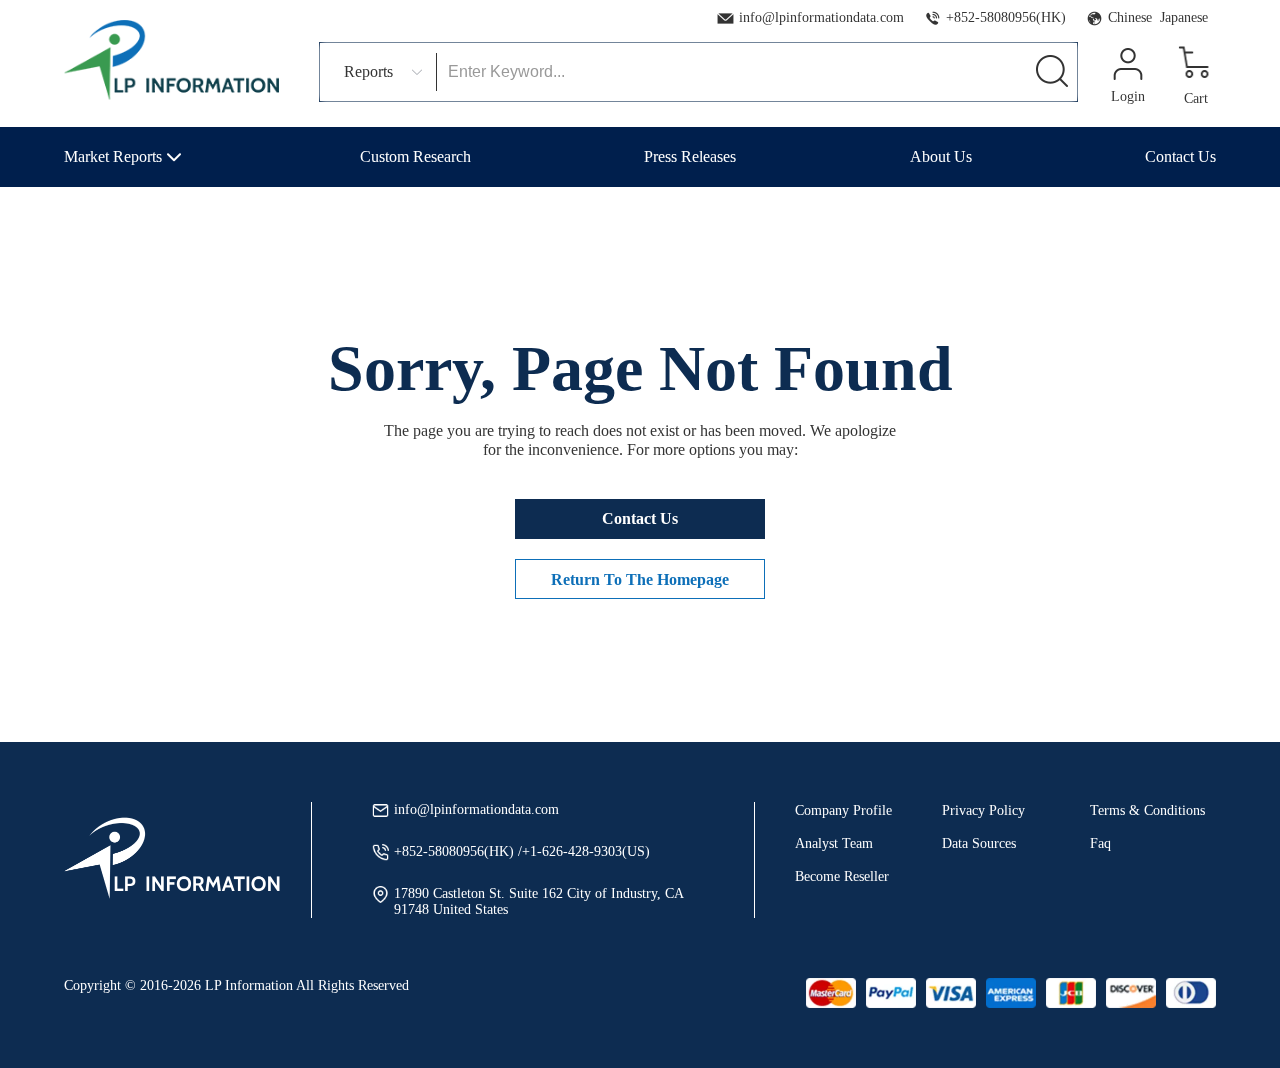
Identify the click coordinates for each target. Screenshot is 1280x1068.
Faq (1100, 843)
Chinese (1130, 17)
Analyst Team (834, 843)
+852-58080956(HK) (1006, 17)
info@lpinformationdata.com (821, 17)
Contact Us (1180, 156)
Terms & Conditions (1147, 810)
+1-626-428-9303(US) (586, 851)
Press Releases (690, 156)
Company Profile (843, 810)
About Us (941, 156)
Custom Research (415, 156)
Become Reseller (842, 876)
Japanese (1184, 17)
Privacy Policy (983, 810)
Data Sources (979, 843)
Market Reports (113, 156)
